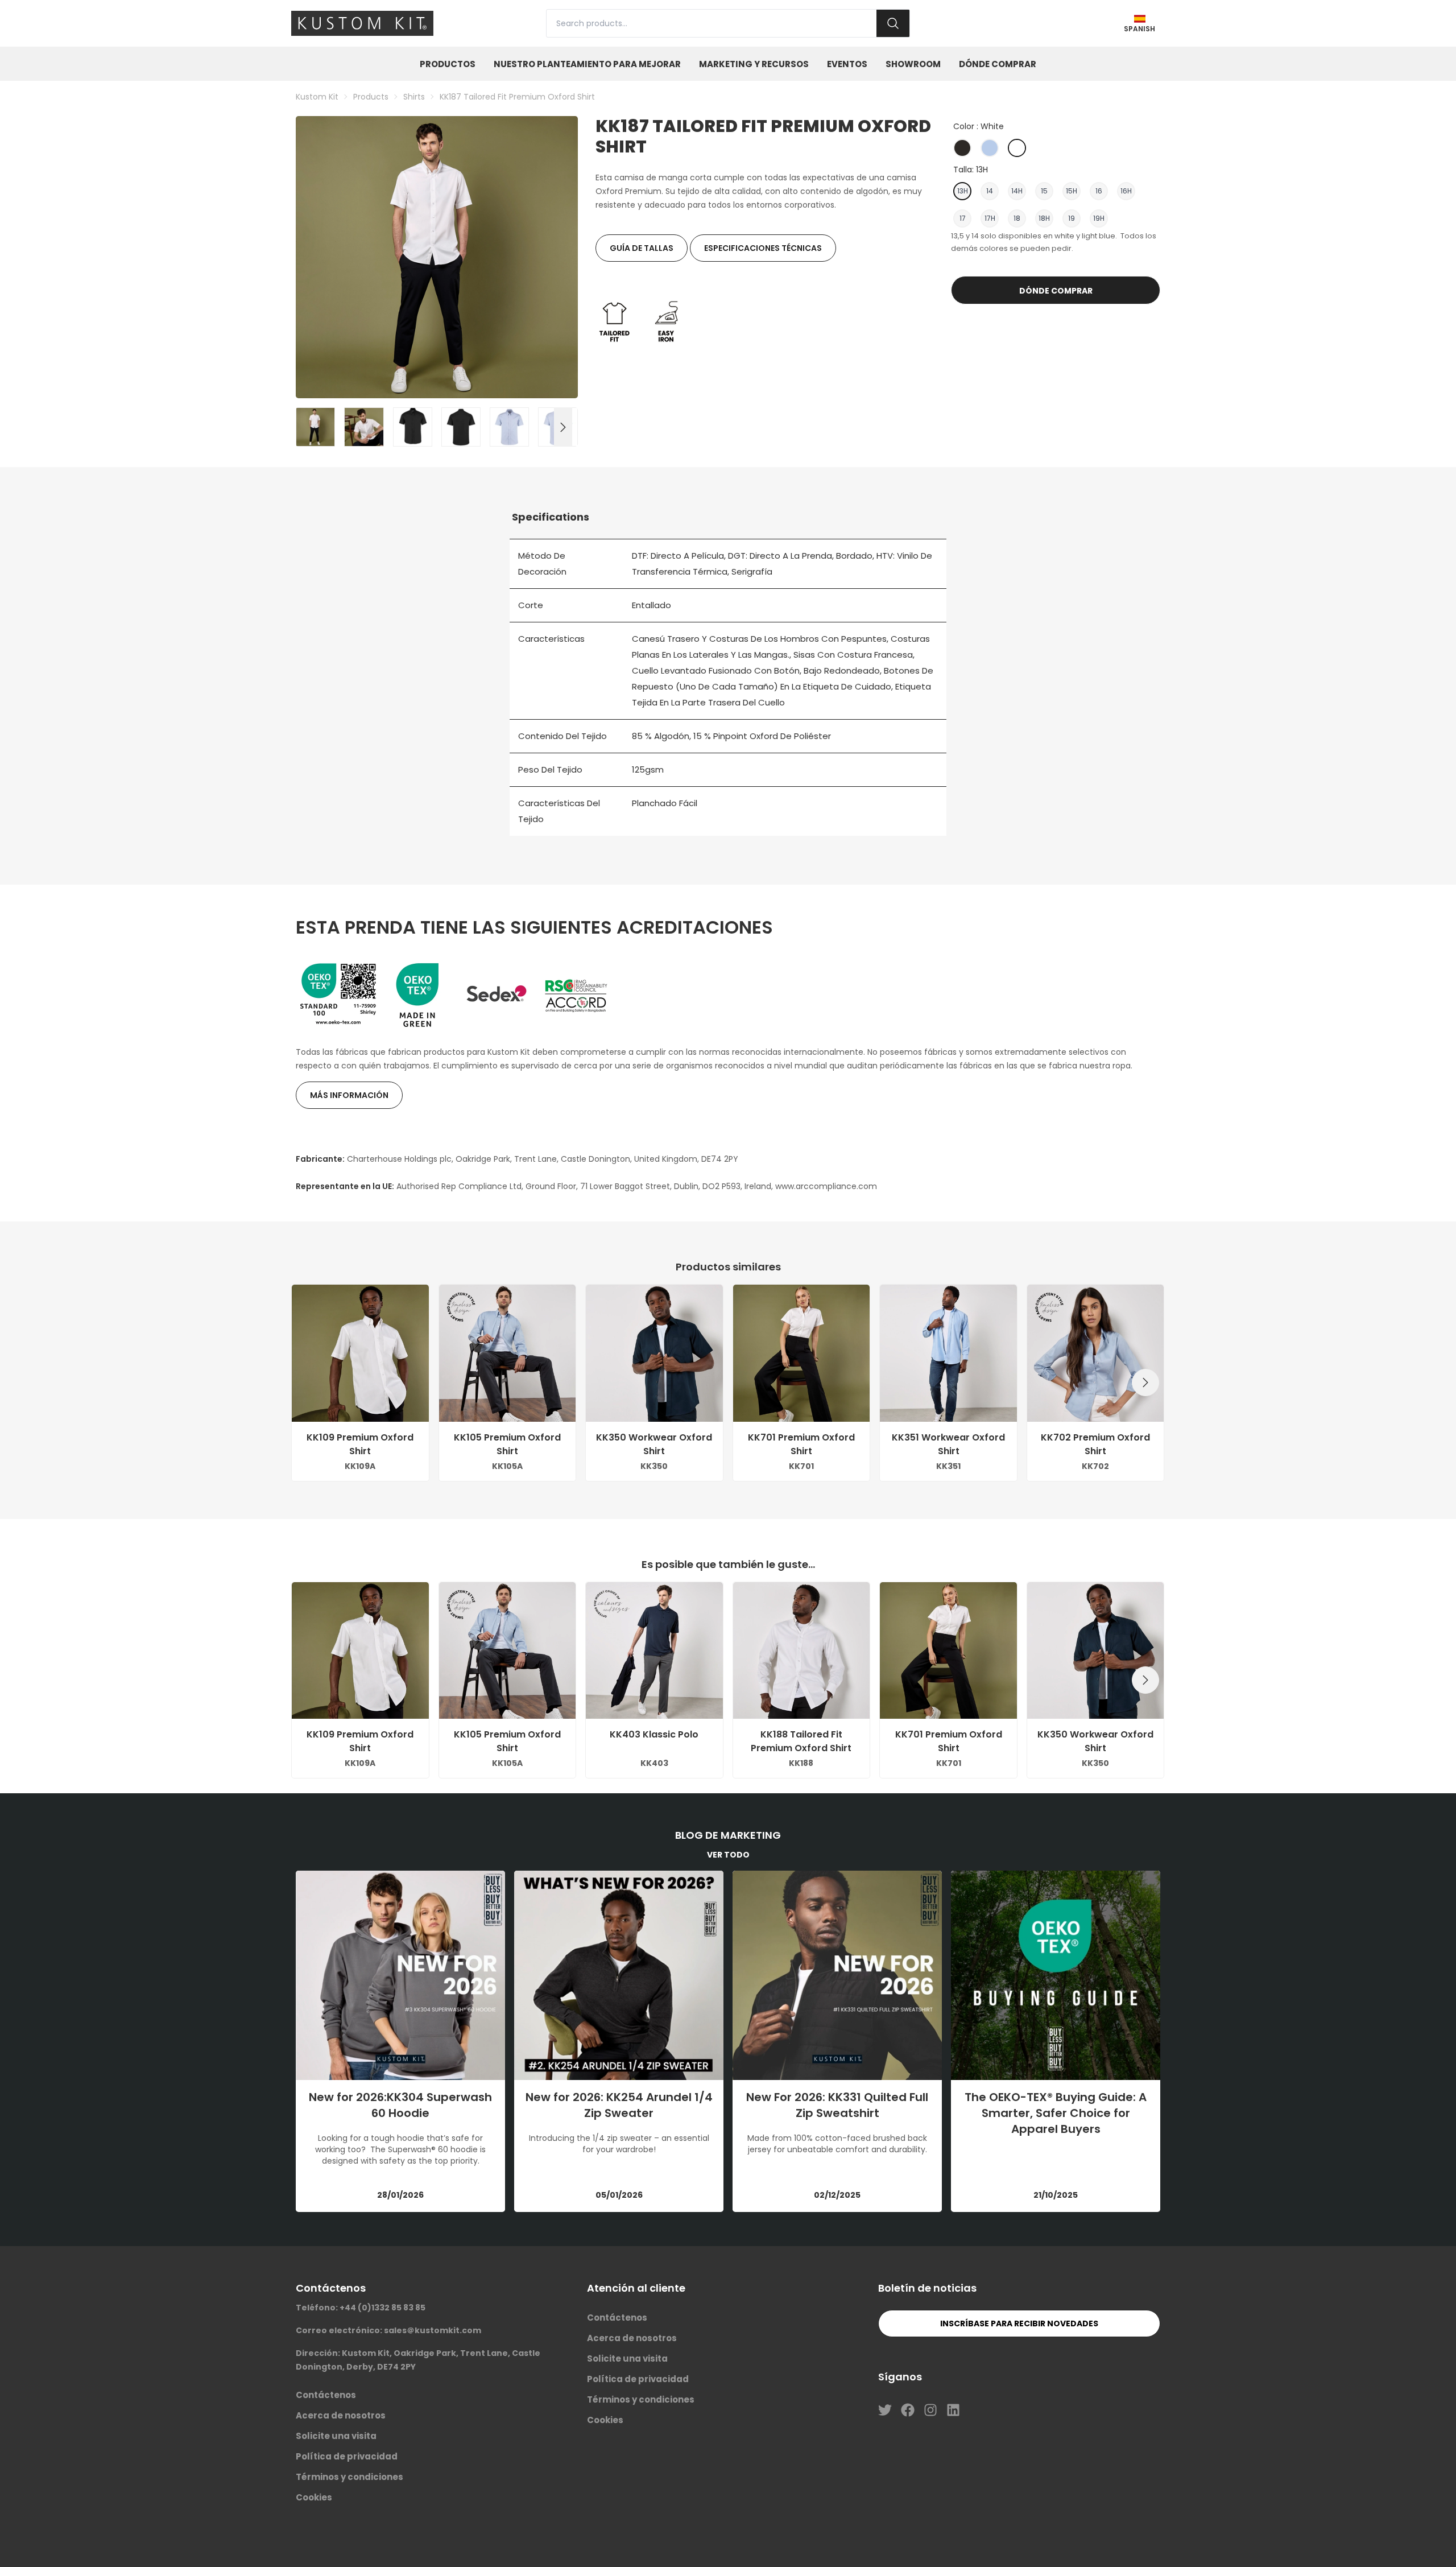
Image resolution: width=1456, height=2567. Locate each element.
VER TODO (728, 1855)
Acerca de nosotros (341, 2415)
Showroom (913, 64)
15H (1072, 191)
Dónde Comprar (998, 64)
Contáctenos (326, 2395)
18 (1017, 218)
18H (1044, 218)
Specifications (551, 517)
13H (963, 191)
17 (963, 218)
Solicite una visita (336, 2436)
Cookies (314, 2497)
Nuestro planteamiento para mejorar (587, 64)
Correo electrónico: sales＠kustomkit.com (388, 2330)
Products (371, 97)
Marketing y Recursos (754, 64)
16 (1099, 191)
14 (990, 191)
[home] (362, 23)
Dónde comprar (1056, 291)
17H (990, 218)
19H (1099, 218)
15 (1044, 191)
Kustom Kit (317, 97)
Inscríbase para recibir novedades (1019, 2323)
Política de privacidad (347, 2456)
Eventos (847, 64)
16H (1126, 191)
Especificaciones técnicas (763, 248)
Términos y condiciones (349, 2477)
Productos (448, 64)
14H (1017, 191)
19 (1072, 218)
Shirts (414, 97)
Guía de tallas (642, 248)
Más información (349, 1095)
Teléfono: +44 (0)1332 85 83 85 (361, 2308)
